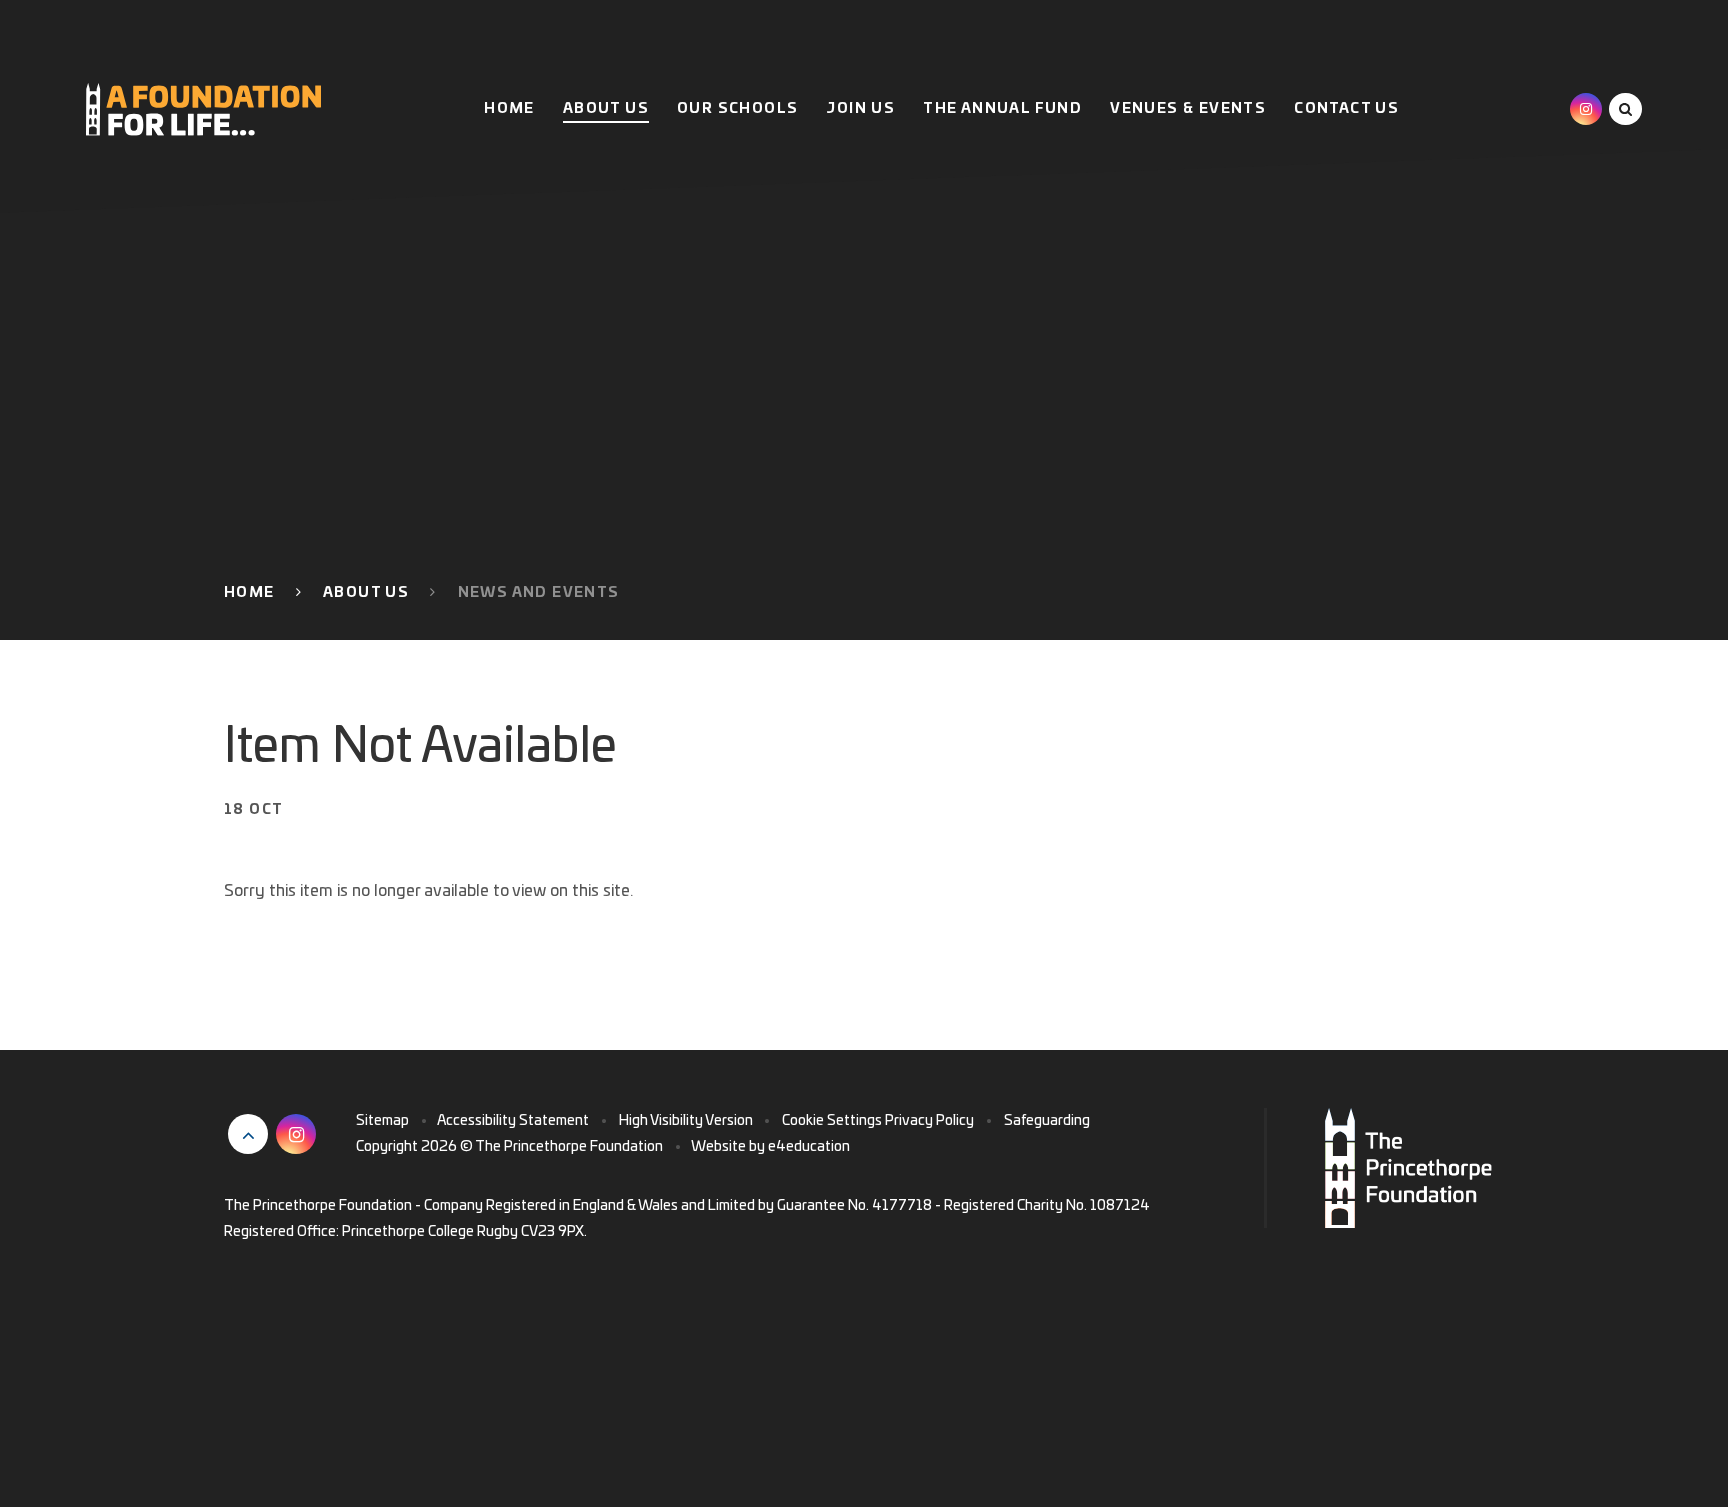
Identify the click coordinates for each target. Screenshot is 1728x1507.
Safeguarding (1047, 1121)
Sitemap (382, 1121)
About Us (366, 593)
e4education (809, 1147)
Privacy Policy (929, 1121)
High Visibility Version (686, 1121)
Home (249, 593)
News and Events (539, 593)
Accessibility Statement (513, 1121)
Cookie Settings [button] (832, 1121)
